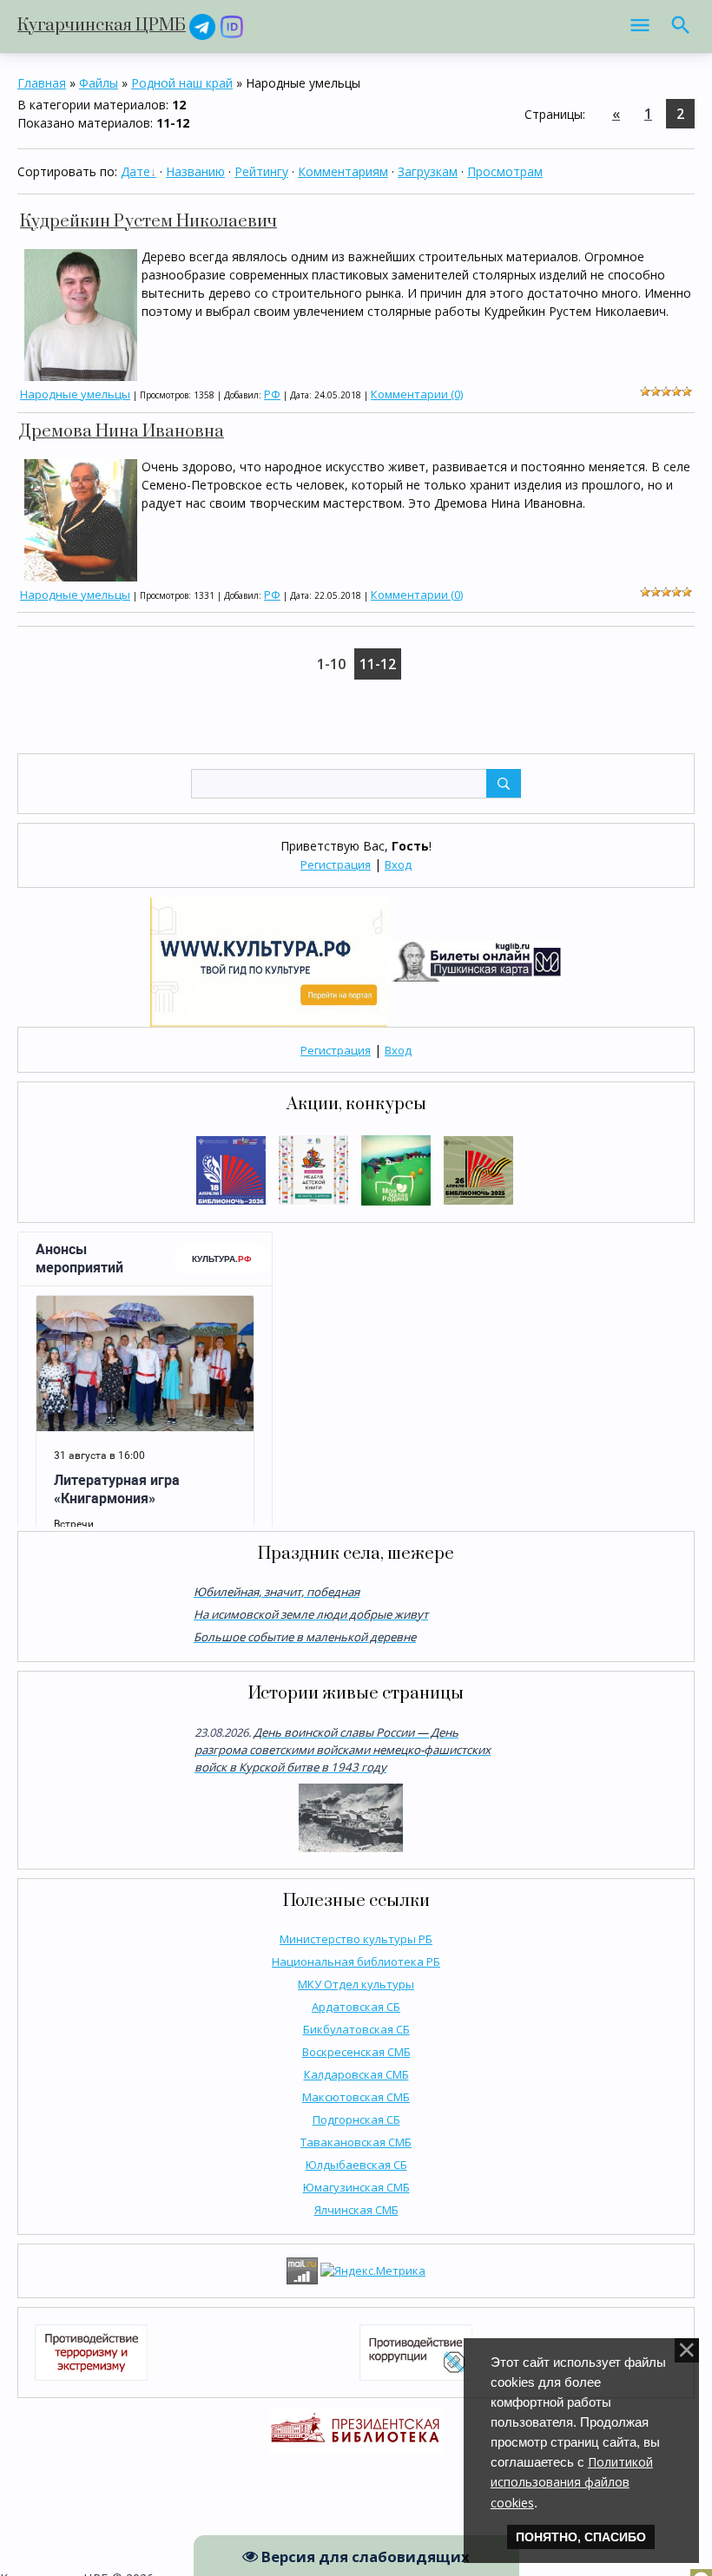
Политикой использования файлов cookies (572, 2482)
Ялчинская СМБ (356, 2210)
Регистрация (336, 864)
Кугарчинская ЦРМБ (102, 26)
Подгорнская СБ (356, 2119)
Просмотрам (505, 171)
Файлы (99, 83)
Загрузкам (428, 171)
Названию (195, 171)
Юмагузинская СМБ (356, 2187)
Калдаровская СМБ (356, 2074)
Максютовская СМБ (356, 2097)
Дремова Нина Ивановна (122, 432)
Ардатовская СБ (356, 2007)
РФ (272, 394)
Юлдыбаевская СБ (356, 2165)
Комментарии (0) (417, 394)
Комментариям (343, 171)
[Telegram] (202, 26)
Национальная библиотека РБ (356, 1962)
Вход (398, 864)
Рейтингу (261, 171)
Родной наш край (182, 83)
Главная (42, 83)
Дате (135, 171)
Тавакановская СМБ (356, 2142)
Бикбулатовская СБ (356, 2029)
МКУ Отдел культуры (356, 1984)
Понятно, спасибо (581, 2537)
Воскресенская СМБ (356, 2052)
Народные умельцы (75, 394)
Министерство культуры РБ (356, 1939)
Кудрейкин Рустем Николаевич (148, 222)
